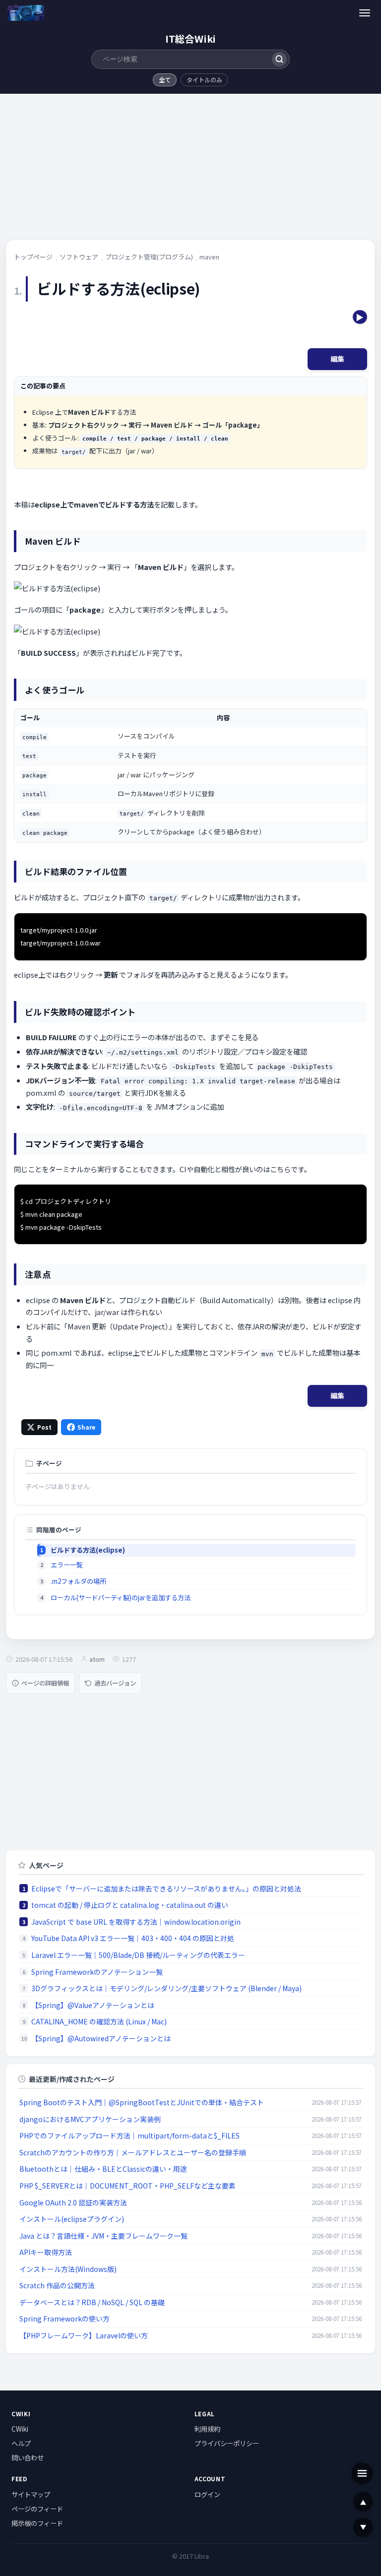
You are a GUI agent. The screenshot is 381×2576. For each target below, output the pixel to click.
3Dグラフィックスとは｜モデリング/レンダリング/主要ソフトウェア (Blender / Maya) (166, 1988)
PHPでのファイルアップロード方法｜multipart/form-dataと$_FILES (129, 2136)
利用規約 (207, 2429)
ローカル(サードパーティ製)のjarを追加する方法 (121, 1598)
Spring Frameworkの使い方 (64, 2319)
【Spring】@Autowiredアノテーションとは (101, 2038)
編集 (337, 359)
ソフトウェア (79, 257)
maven (209, 257)
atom (97, 1659)
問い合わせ (28, 2457)
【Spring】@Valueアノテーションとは (93, 2005)
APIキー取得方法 (46, 2252)
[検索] (279, 59)
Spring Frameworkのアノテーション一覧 (97, 1972)
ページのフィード (37, 2509)
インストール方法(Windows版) (68, 2269)
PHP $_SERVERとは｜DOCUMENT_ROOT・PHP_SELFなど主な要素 (127, 2186)
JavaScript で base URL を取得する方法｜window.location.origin (136, 1922)
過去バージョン (115, 1683)
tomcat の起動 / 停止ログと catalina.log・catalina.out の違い (130, 1905)
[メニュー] (365, 13)
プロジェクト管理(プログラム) (149, 257)
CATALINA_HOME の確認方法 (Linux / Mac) (99, 2021)
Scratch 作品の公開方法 (57, 2285)
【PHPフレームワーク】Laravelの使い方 (84, 2335)
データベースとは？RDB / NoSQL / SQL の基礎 (92, 2302)
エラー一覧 (67, 1565)
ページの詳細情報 (45, 1683)
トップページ (33, 257)
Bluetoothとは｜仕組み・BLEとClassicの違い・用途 (103, 2169)
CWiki (20, 2429)
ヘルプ (21, 2443)
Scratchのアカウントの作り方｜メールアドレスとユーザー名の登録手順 (133, 2152)
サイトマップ (31, 2494)
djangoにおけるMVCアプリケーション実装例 (90, 2119)
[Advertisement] (190, 170)
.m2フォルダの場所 (78, 1581)
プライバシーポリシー (227, 2443)
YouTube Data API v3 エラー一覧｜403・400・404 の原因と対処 (133, 1938)
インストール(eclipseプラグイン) (72, 2219)
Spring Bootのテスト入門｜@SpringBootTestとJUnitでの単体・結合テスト (142, 2102)
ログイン (207, 2494)
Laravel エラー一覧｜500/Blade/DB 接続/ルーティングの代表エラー (138, 1955)
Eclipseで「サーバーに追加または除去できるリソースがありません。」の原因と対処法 (166, 1888)
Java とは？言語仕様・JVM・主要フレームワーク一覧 (103, 2236)
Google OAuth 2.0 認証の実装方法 (73, 2202)
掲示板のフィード (37, 2523)
